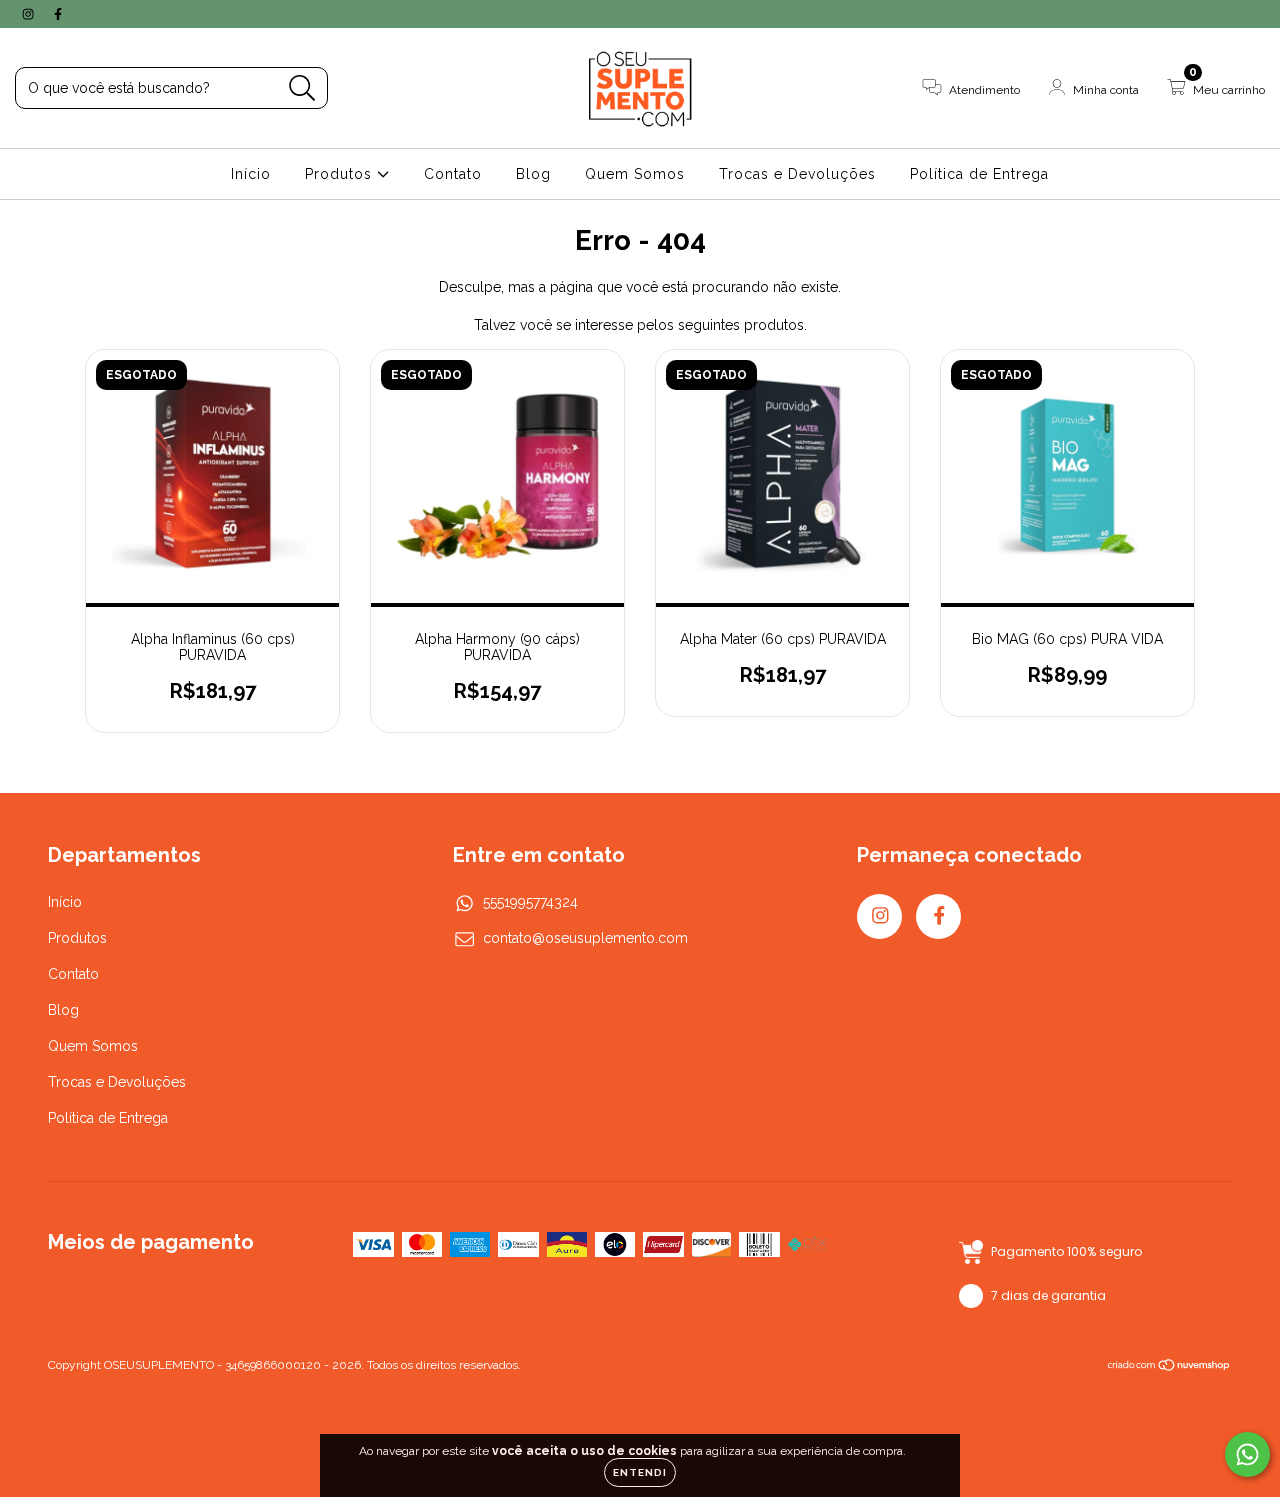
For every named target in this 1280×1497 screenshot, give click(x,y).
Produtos (341, 174)
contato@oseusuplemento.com (585, 938)
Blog (533, 174)
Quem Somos (635, 174)
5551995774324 (530, 902)
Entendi (640, 1472)
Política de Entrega (979, 174)
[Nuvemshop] (1169, 1367)
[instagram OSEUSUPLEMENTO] (30, 14)
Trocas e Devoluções (797, 174)
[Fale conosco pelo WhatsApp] (1247, 1454)
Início (251, 174)
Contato (453, 174)
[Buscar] (302, 88)
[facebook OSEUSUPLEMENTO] (58, 14)
